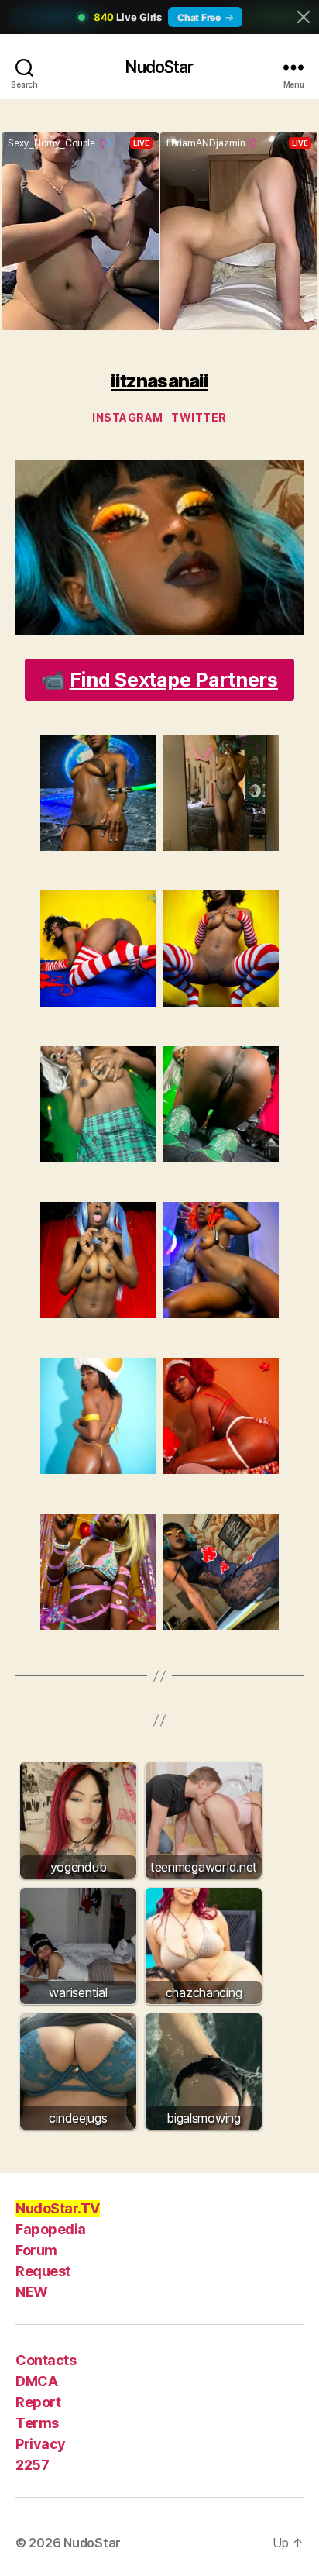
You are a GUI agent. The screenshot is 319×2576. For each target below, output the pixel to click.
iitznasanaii (159, 381)
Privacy (41, 2444)
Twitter (199, 417)
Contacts (46, 2360)
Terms (37, 2423)
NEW (32, 2292)
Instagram (128, 417)
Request (43, 2271)
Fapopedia (51, 2229)
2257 (32, 2465)
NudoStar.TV (58, 2208)
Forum (36, 2250)
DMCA (36, 2381)
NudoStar (159, 67)
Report (38, 2402)
